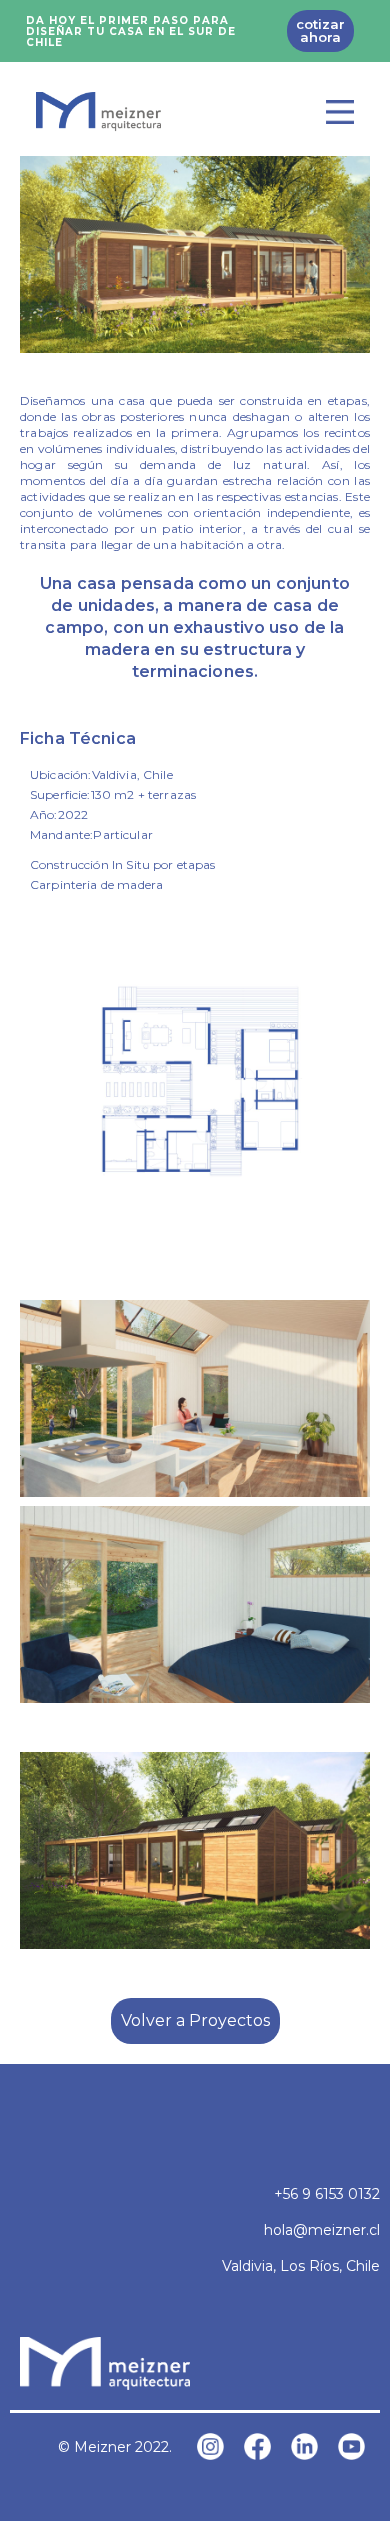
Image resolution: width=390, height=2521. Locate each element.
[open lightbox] (195, 254)
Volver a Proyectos (195, 2020)
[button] (340, 112)
